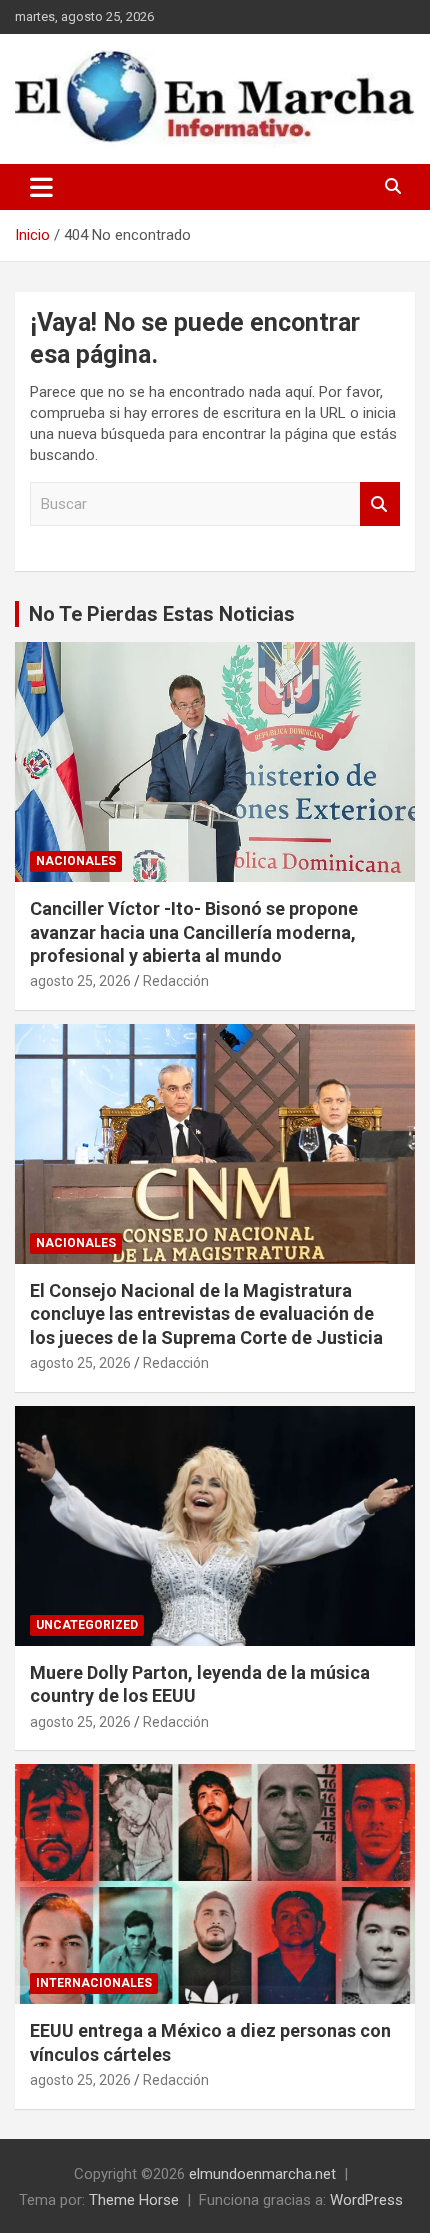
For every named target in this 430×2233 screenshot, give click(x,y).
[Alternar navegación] (41, 187)
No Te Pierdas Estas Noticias (162, 614)
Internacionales (94, 1983)
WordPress (366, 2200)
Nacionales (76, 861)
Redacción (176, 981)
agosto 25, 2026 (80, 981)
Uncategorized (87, 1625)
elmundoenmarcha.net (262, 2174)
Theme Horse (134, 2200)
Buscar (380, 504)
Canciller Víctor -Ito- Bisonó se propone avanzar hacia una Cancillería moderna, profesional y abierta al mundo (194, 932)
